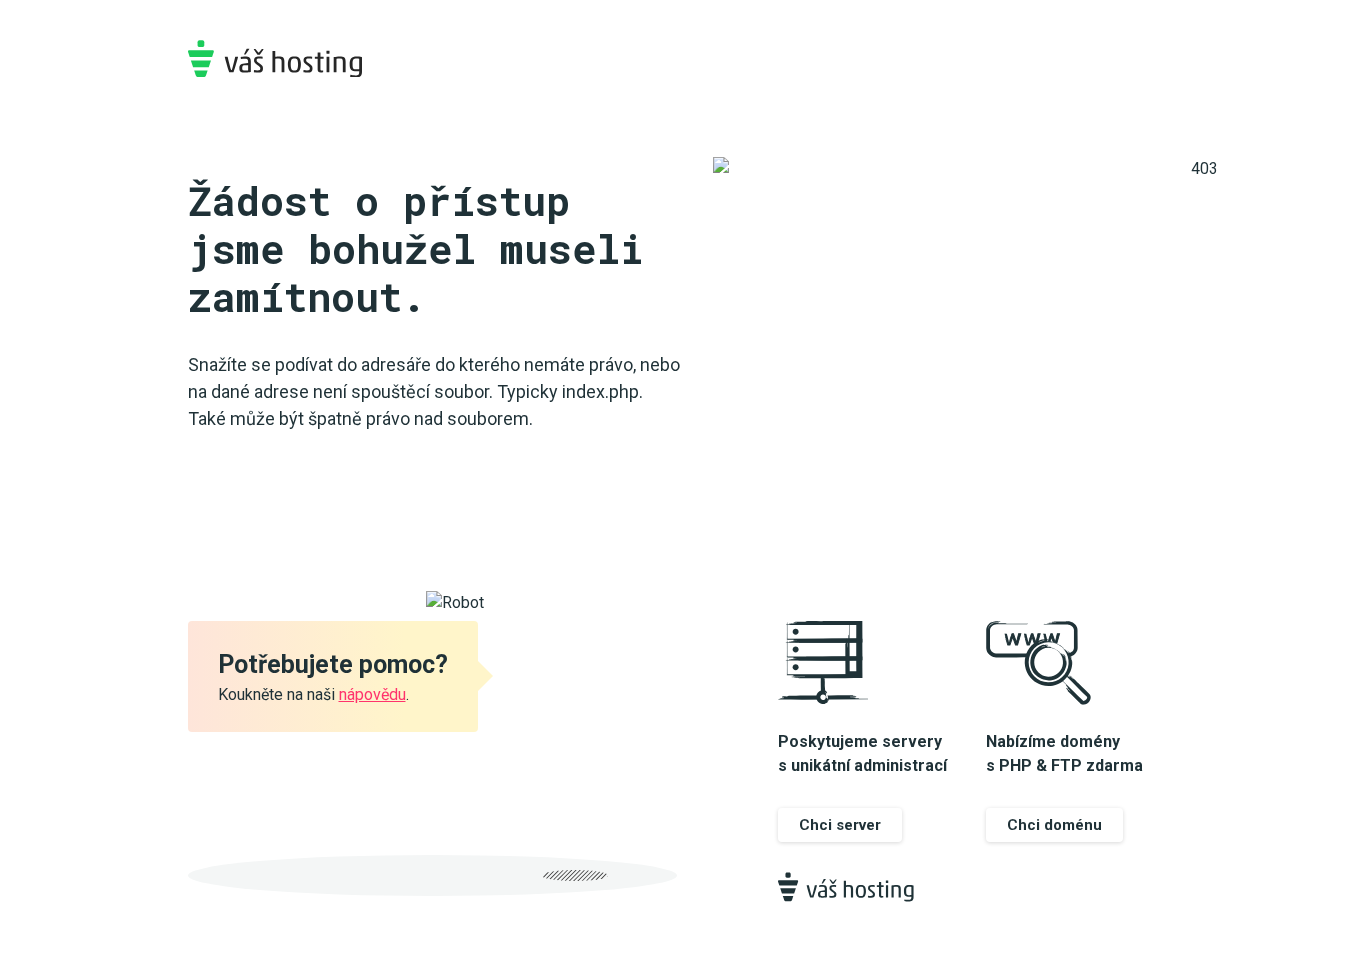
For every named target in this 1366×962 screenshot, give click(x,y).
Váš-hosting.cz (275, 58)
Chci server (840, 825)
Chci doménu (1054, 825)
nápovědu (372, 694)
